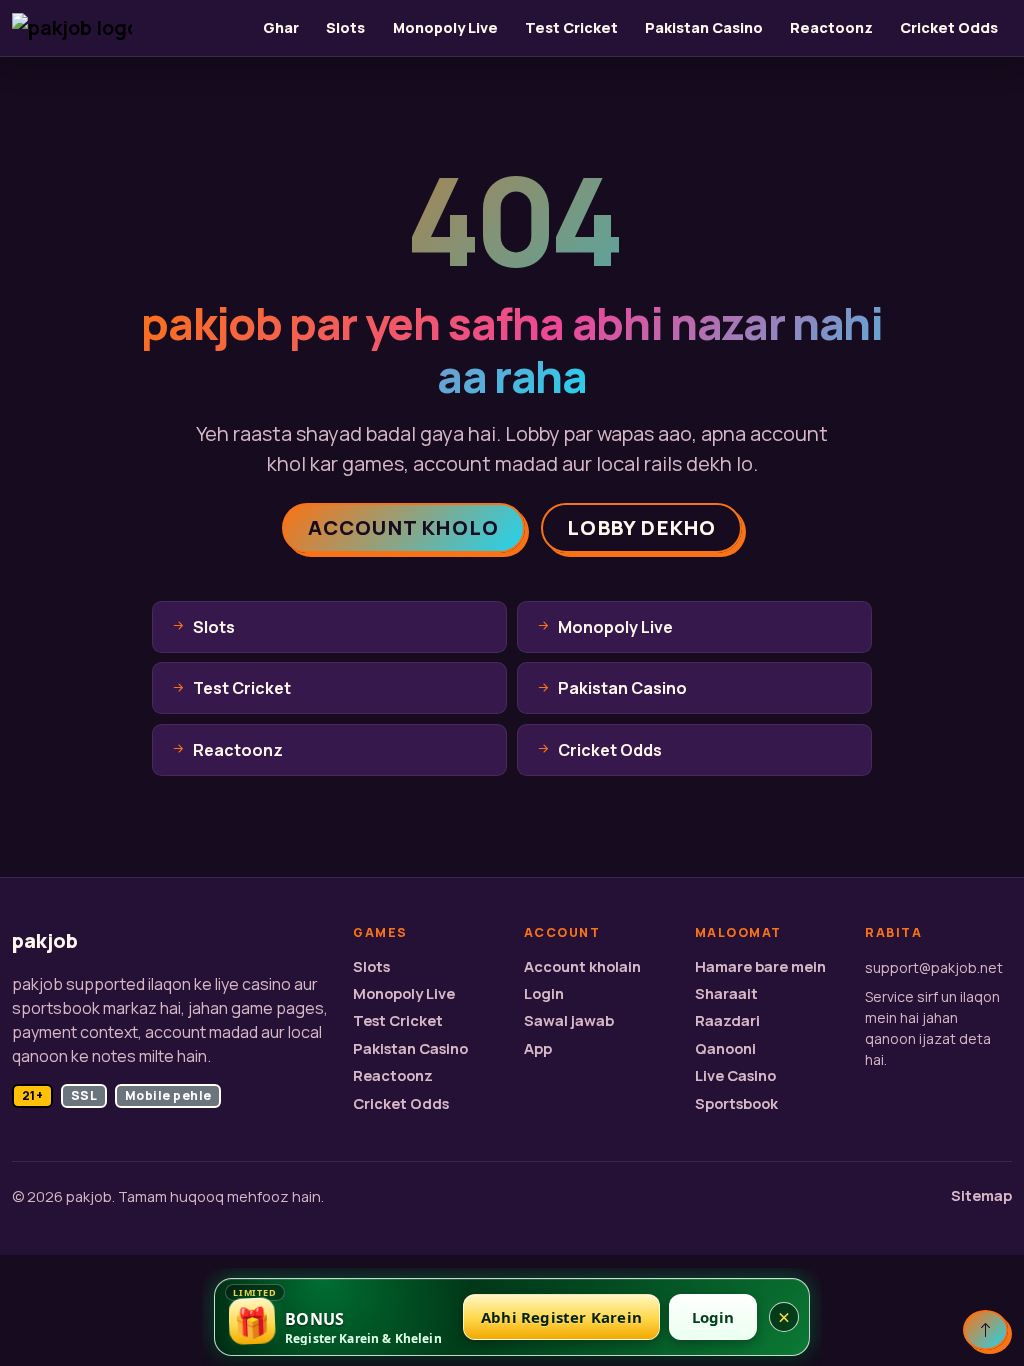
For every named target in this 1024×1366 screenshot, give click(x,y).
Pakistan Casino (704, 27)
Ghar (281, 27)
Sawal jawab (569, 1020)
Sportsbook (736, 1103)
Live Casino (735, 1075)
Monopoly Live (445, 27)
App (538, 1048)
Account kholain (582, 966)
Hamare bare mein (760, 966)
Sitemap (981, 1195)
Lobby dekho (641, 527)
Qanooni (725, 1048)
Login (544, 993)
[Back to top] (985, 1330)
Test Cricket (571, 27)
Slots (345, 27)
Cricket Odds (949, 27)
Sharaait (726, 993)
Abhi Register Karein (561, 1317)
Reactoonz (831, 27)
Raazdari (727, 1020)
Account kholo (404, 527)
